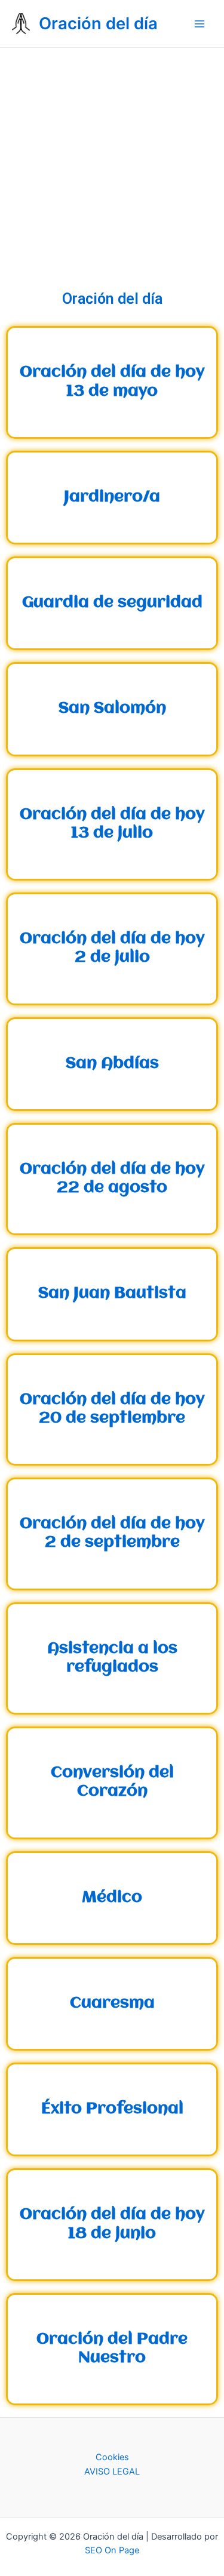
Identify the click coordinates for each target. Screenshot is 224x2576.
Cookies (112, 2457)
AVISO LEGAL (112, 2472)
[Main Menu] (200, 24)
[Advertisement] (112, 166)
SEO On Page (112, 2550)
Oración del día (98, 23)
